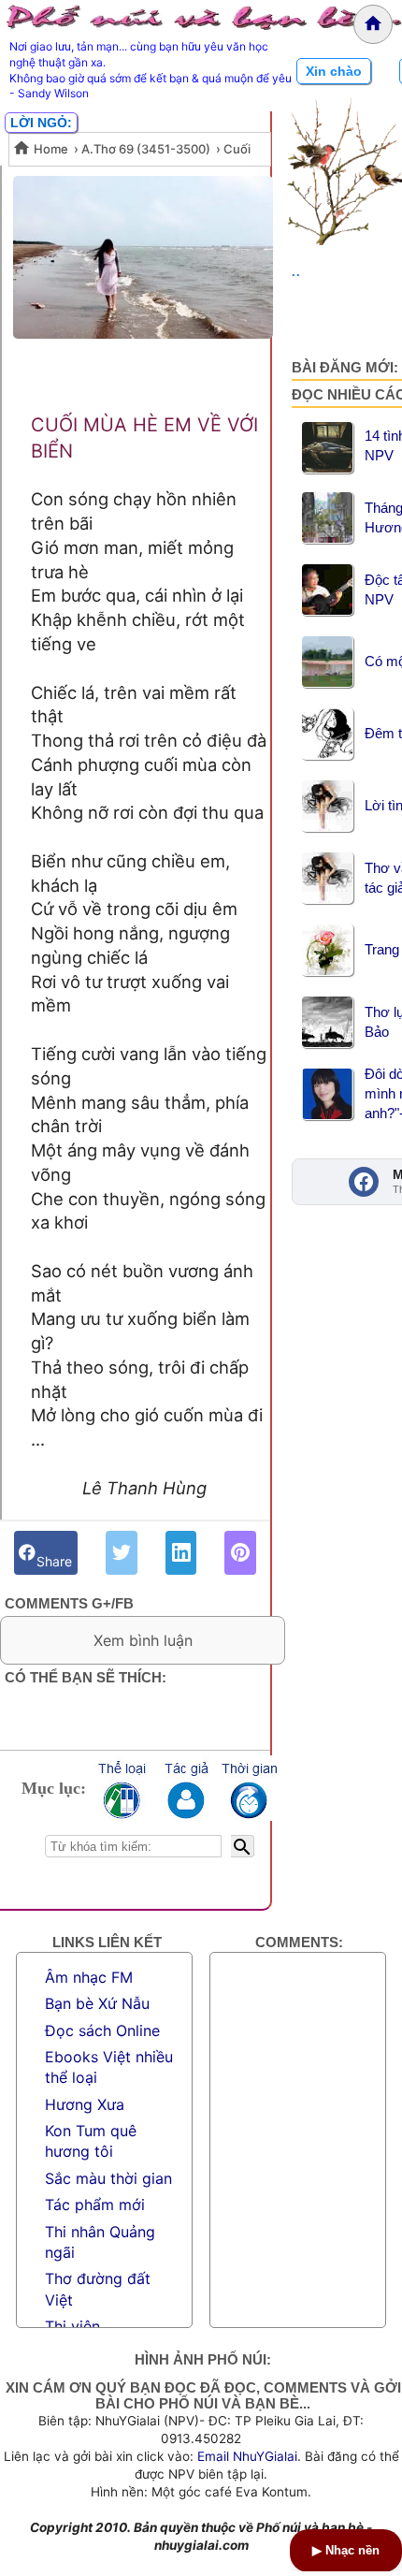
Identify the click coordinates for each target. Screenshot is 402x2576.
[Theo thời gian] (249, 1788)
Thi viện (72, 2326)
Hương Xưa (85, 2104)
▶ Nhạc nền (346, 2550)
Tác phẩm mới (95, 2205)
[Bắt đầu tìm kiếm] (243, 1846)
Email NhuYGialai (247, 2456)
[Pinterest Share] (240, 1553)
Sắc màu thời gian (108, 2178)
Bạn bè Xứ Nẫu (97, 2003)
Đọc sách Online (102, 2030)
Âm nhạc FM (89, 1977)
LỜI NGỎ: (41, 123)
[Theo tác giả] (185, 1788)
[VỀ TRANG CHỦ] (373, 24)
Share (54, 1553)
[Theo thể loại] (122, 1788)
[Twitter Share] (122, 1553)
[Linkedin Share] (181, 1553)
